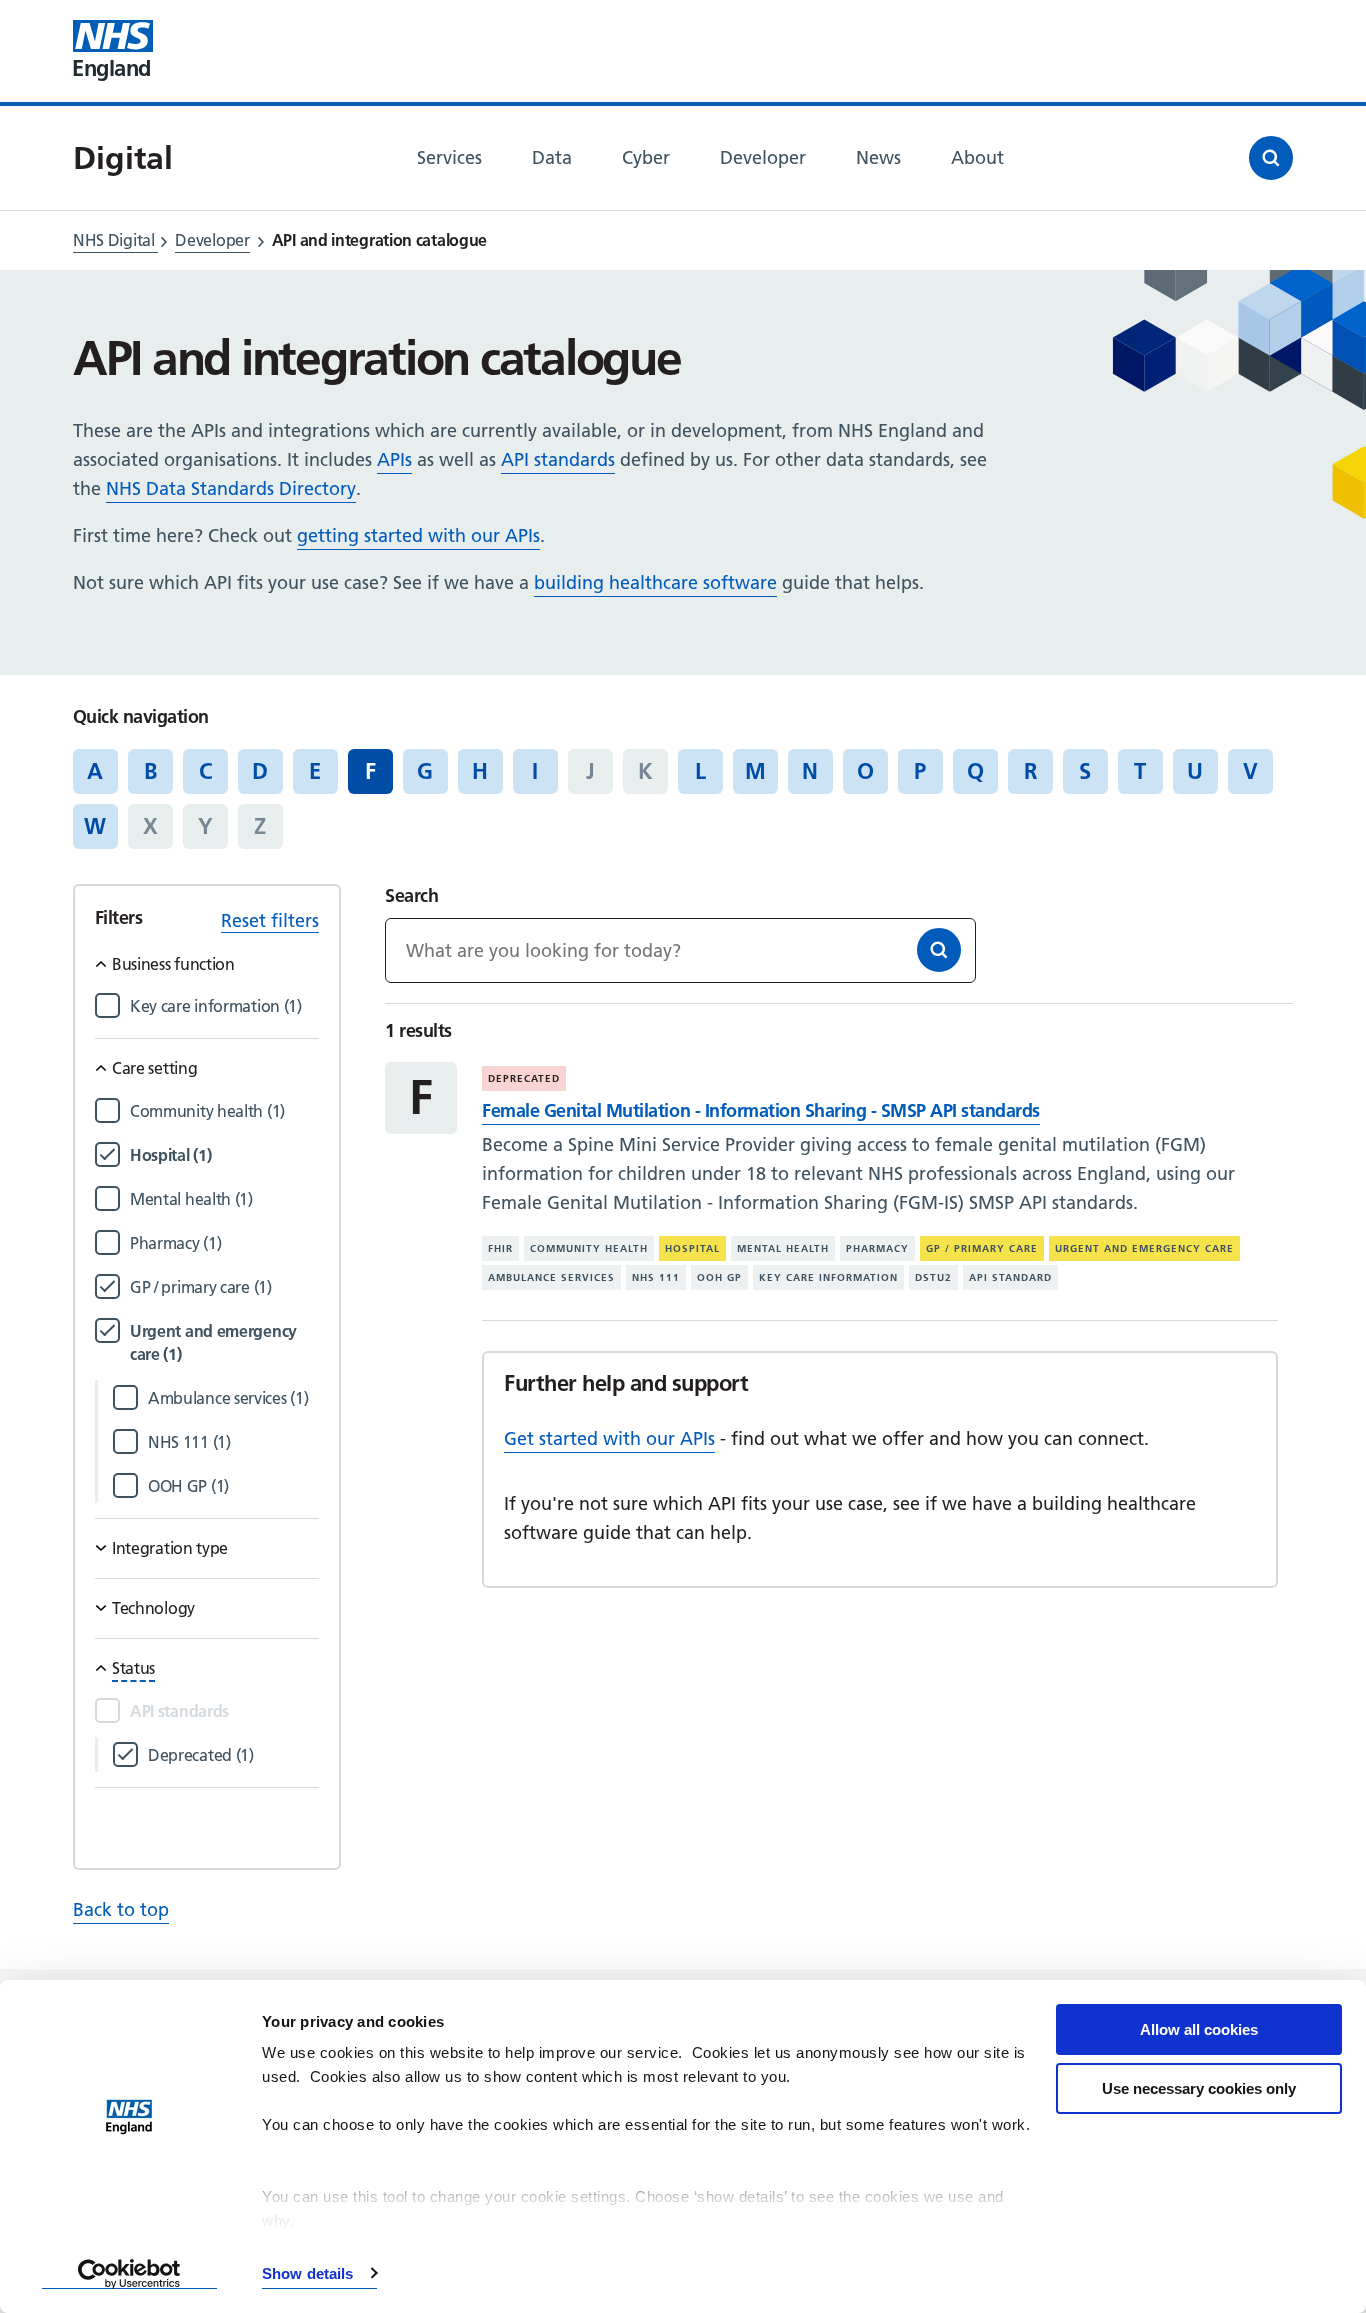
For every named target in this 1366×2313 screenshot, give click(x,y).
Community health (589, 1248)
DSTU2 (933, 1277)
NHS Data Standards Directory (231, 488)
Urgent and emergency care (1144, 1248)
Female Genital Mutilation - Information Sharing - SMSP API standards (760, 1110)
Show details (307, 2273)
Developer (212, 240)
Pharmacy (877, 1248)
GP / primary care (982, 1248)
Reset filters (270, 920)
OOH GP (719, 1277)
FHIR (500, 1248)
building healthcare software (655, 582)
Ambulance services (551, 1277)
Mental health (783, 1248)
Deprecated (524, 1078)
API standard (1010, 1277)
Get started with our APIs (609, 1438)
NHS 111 (656, 1277)
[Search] (939, 950)
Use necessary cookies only (1199, 2088)
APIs (394, 459)
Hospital (692, 1248)
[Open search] (1271, 158)
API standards (558, 459)
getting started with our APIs (418, 535)
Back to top (121, 1909)
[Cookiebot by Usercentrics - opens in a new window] (129, 2274)
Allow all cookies (1199, 2029)
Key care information (828, 1277)
